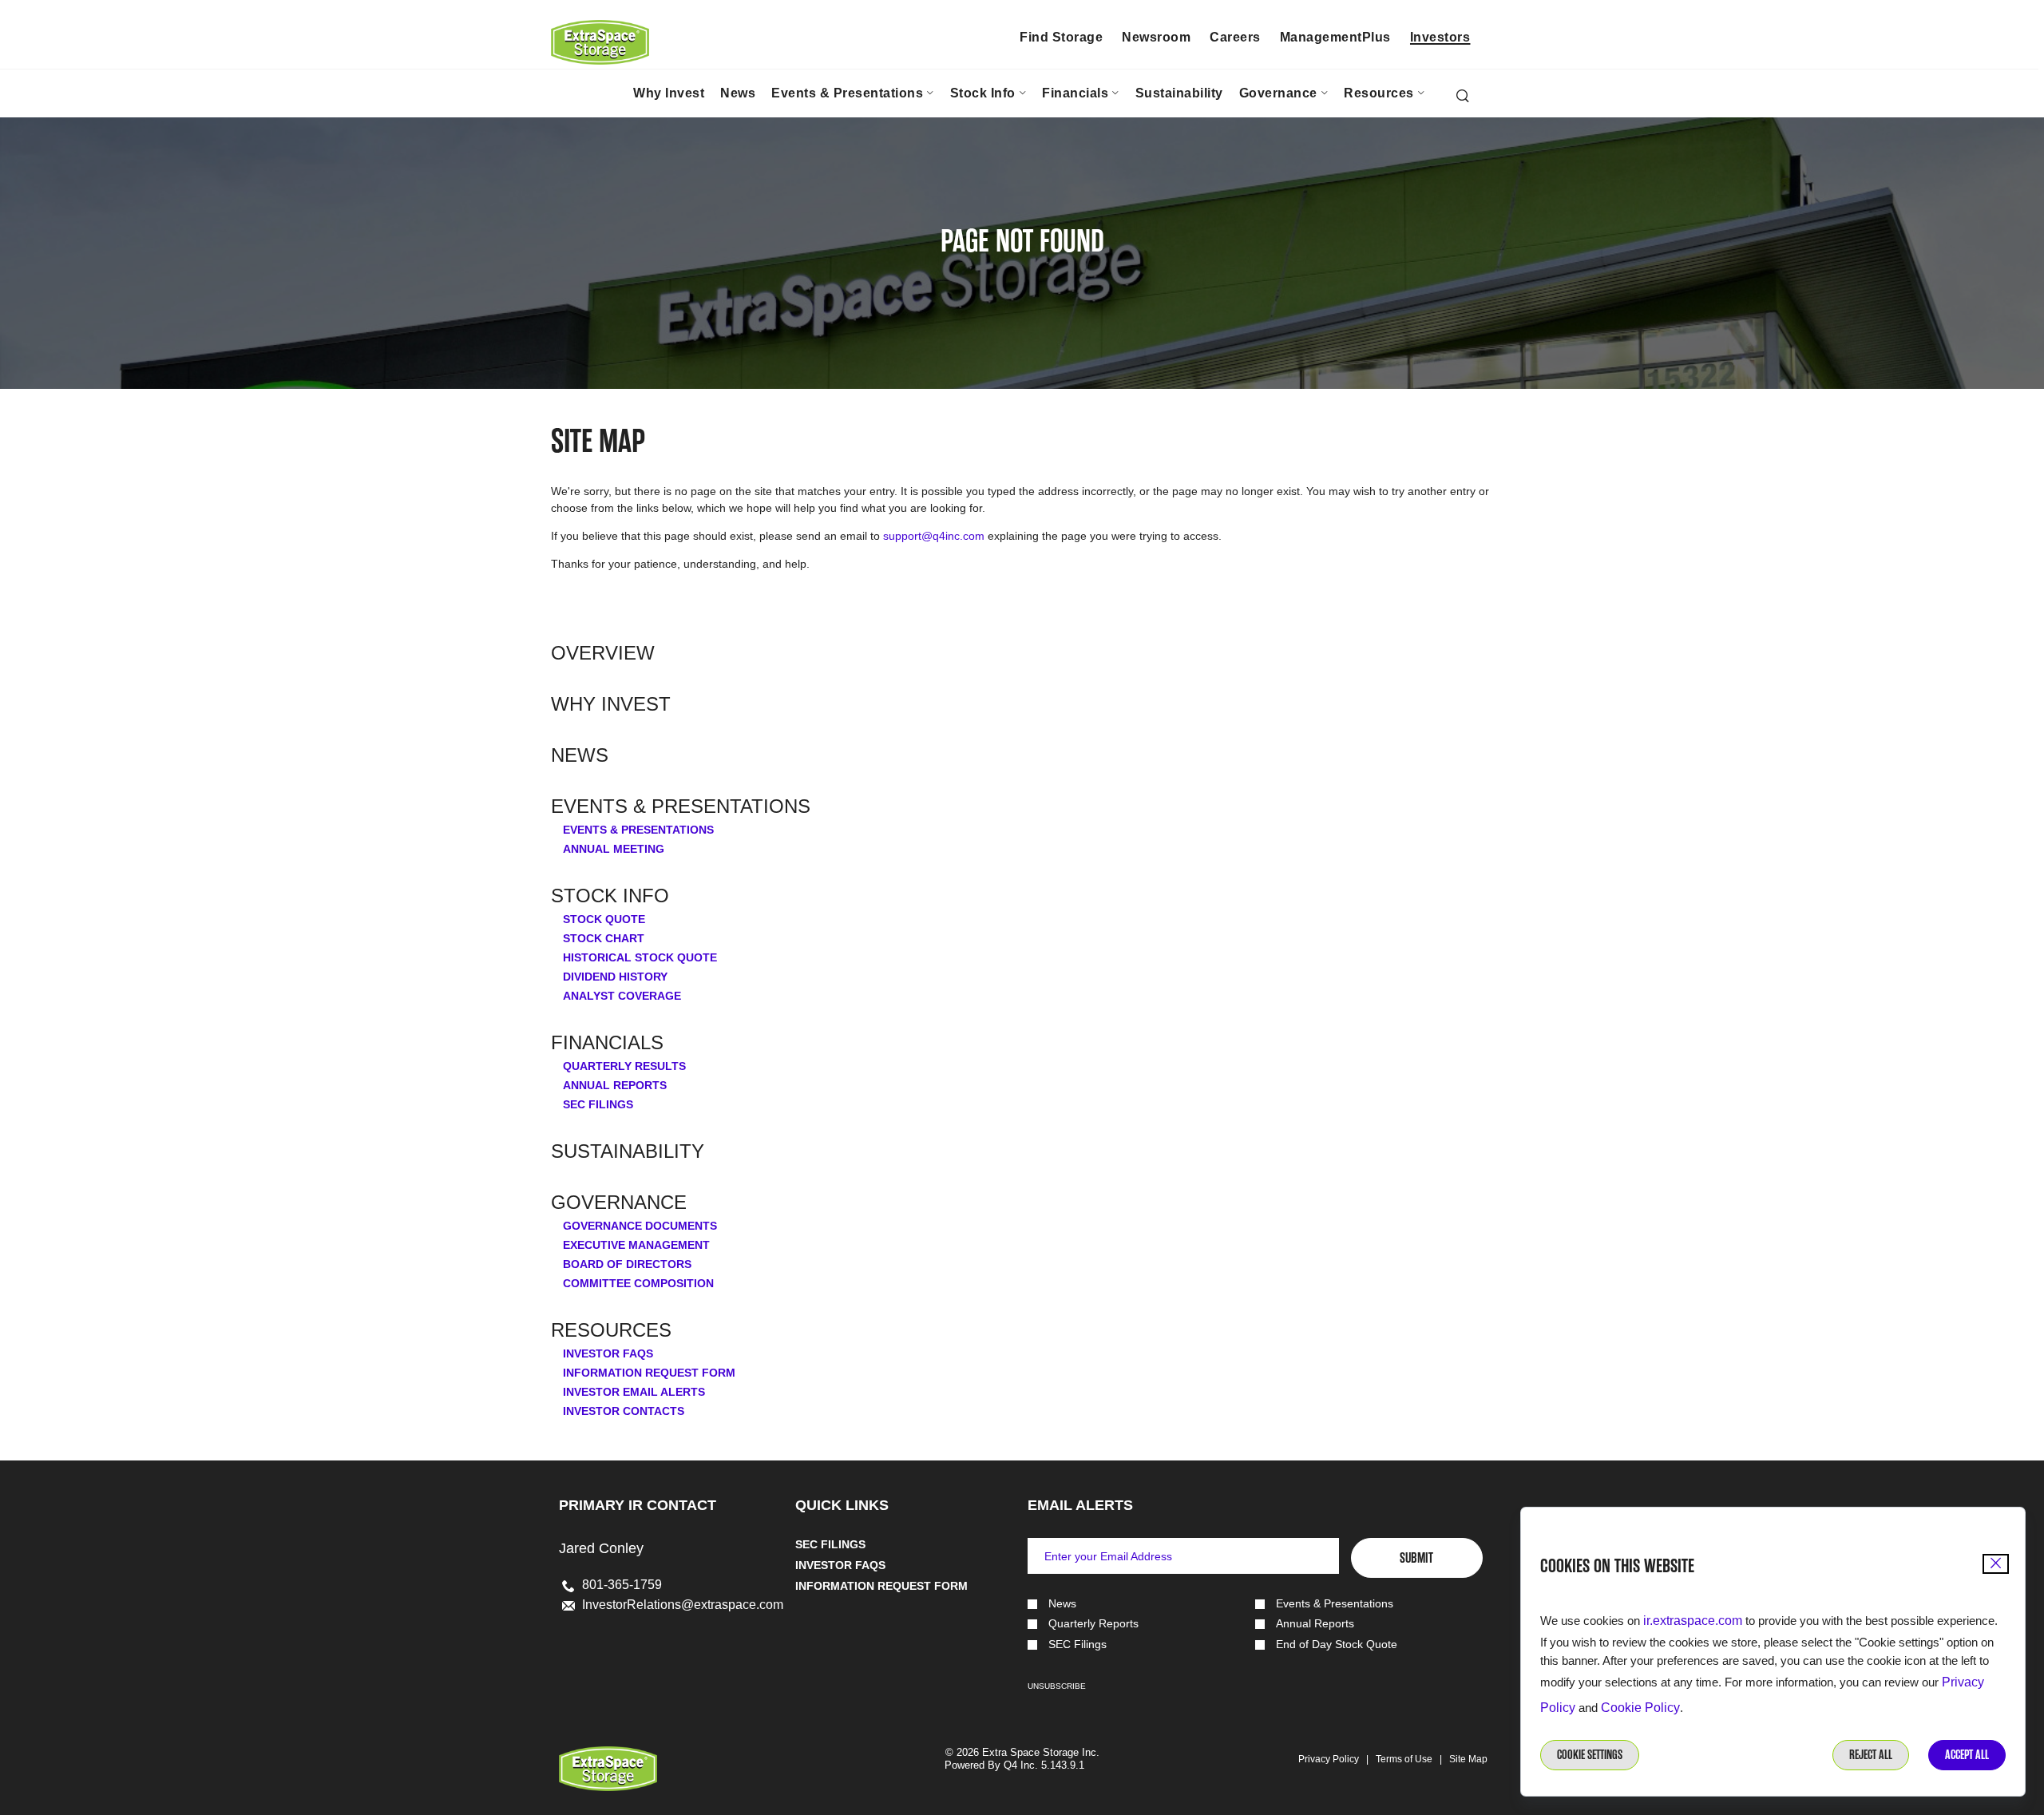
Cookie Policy (1640, 1708)
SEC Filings (598, 1104)
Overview (603, 653)
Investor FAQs (608, 1353)
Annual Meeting (614, 849)
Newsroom (1156, 37)
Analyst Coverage (622, 996)
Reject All (1871, 1755)
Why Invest (611, 704)
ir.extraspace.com (1693, 1621)
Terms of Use (1404, 1759)
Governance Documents (640, 1226)
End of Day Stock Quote (1337, 1645)
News (580, 755)
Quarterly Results (624, 1066)
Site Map (1468, 1759)
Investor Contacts (624, 1411)
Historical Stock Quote (640, 957)
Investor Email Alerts (634, 1392)
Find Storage (1061, 37)
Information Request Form (649, 1373)
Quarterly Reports (1093, 1624)
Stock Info (610, 896)
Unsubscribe (1057, 1686)
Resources (611, 1330)
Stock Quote (604, 919)
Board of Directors (627, 1264)
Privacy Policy (1329, 1759)
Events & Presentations (681, 806)
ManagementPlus (1335, 37)
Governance (619, 1203)
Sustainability (628, 1151)
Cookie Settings (1590, 1755)
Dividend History (615, 977)
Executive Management (636, 1245)
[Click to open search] (1463, 97)
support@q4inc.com (934, 536)
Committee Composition (638, 1283)
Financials (607, 1043)
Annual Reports (615, 1085)
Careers (1235, 37)
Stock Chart (604, 938)
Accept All (1967, 1755)
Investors (1440, 37)
